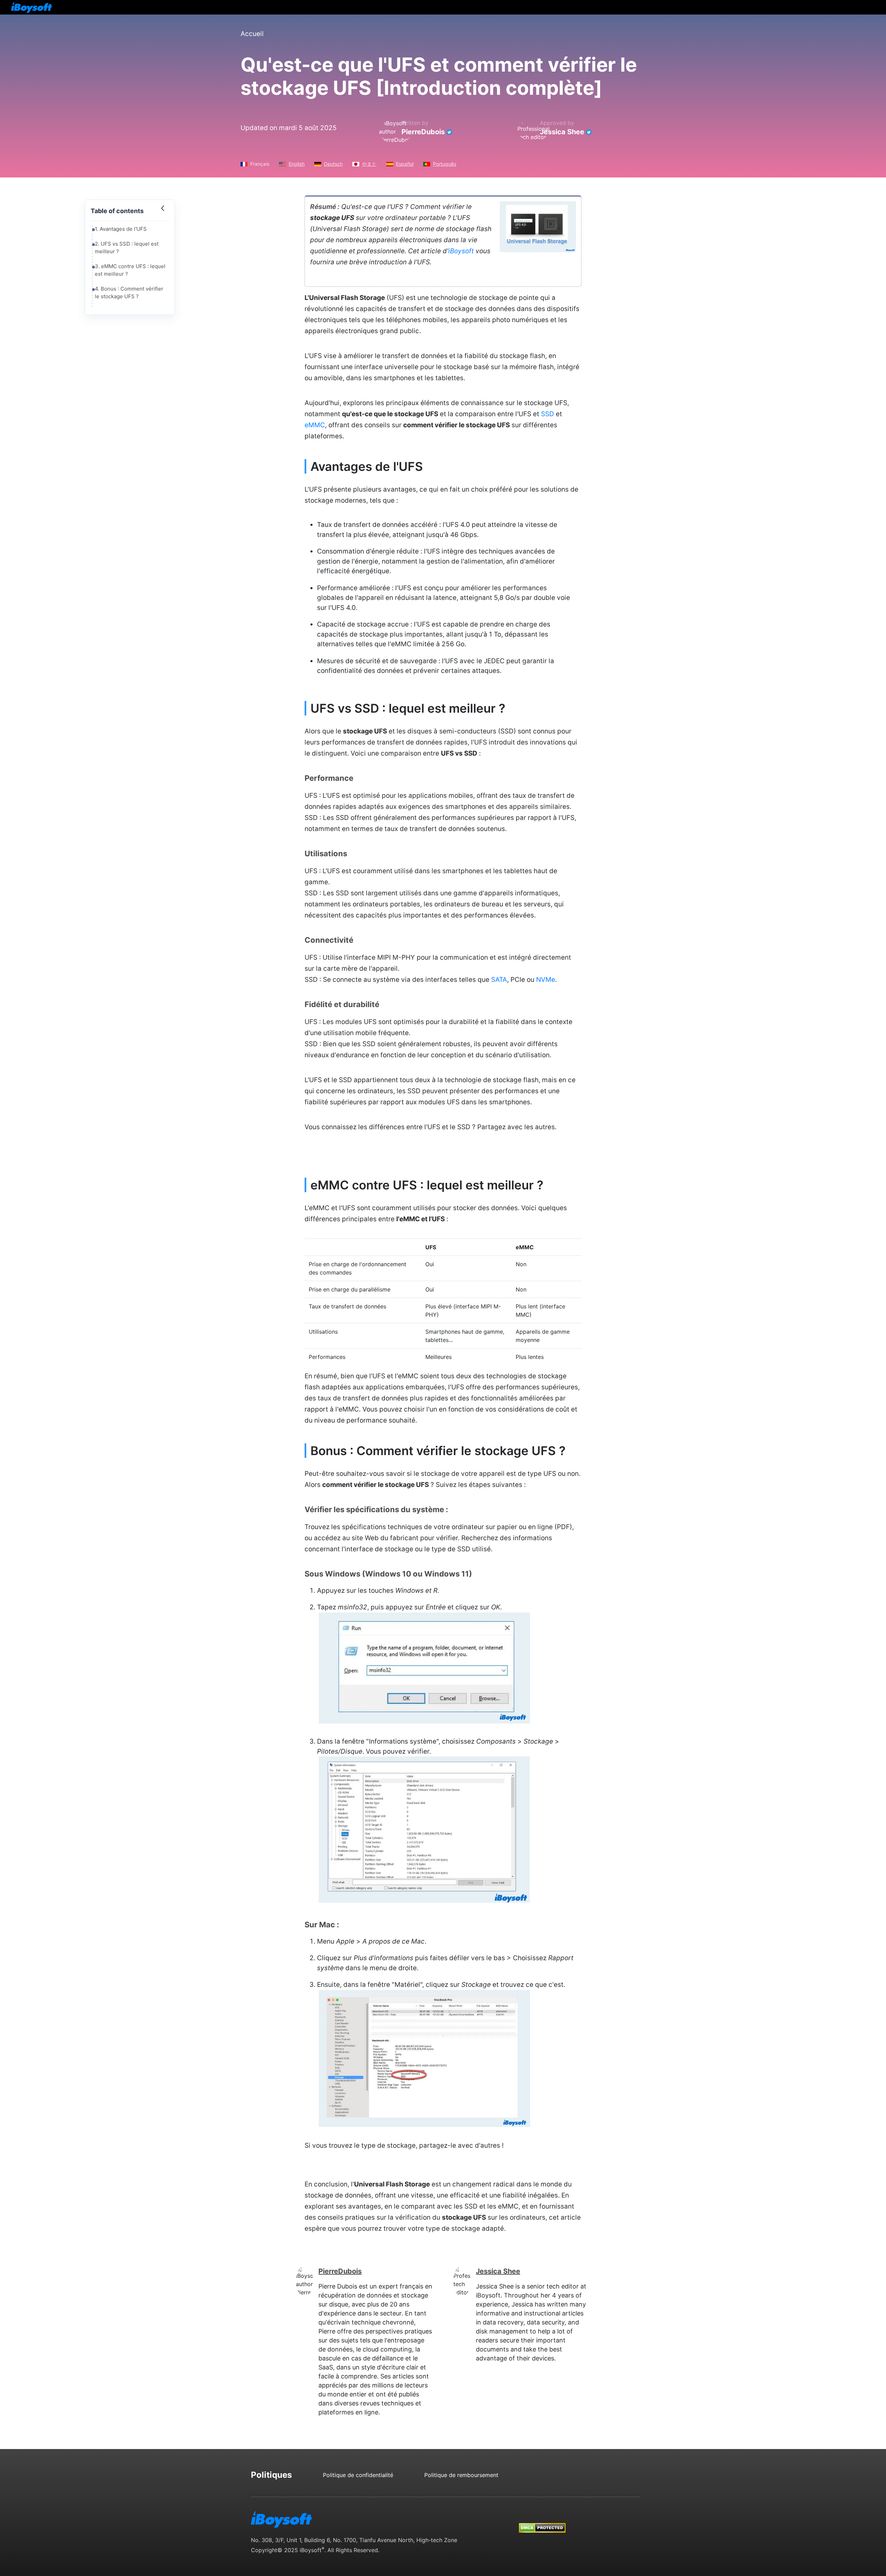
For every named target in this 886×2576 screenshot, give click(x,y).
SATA (499, 980)
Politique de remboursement (461, 2475)
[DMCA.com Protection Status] (542, 2521)
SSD (548, 414)
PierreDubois (423, 132)
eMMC (315, 425)
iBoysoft (461, 251)
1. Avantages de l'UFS (121, 229)
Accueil (252, 34)
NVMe (546, 980)
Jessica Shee (562, 132)
